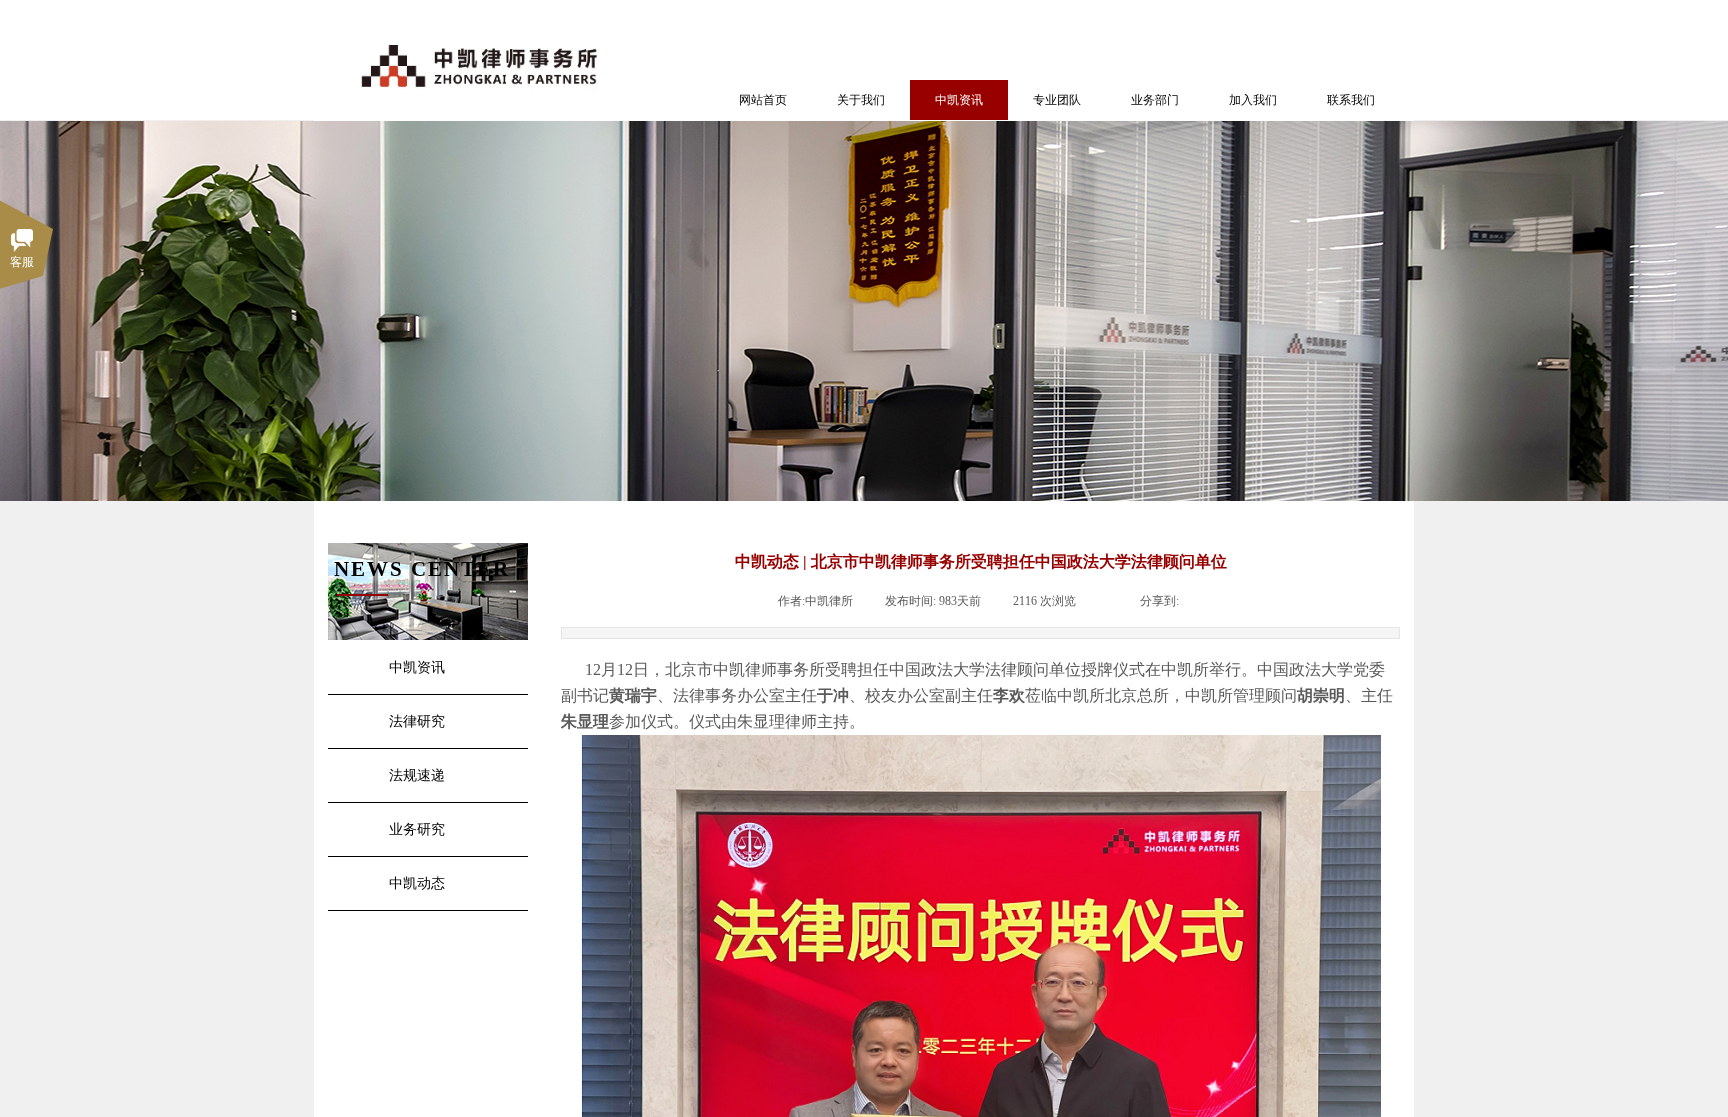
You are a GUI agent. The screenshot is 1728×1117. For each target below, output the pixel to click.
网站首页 (763, 100)
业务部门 (1155, 100)
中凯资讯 (959, 100)
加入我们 (1253, 100)
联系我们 (1351, 100)
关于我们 (861, 100)
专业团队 (1057, 100)
